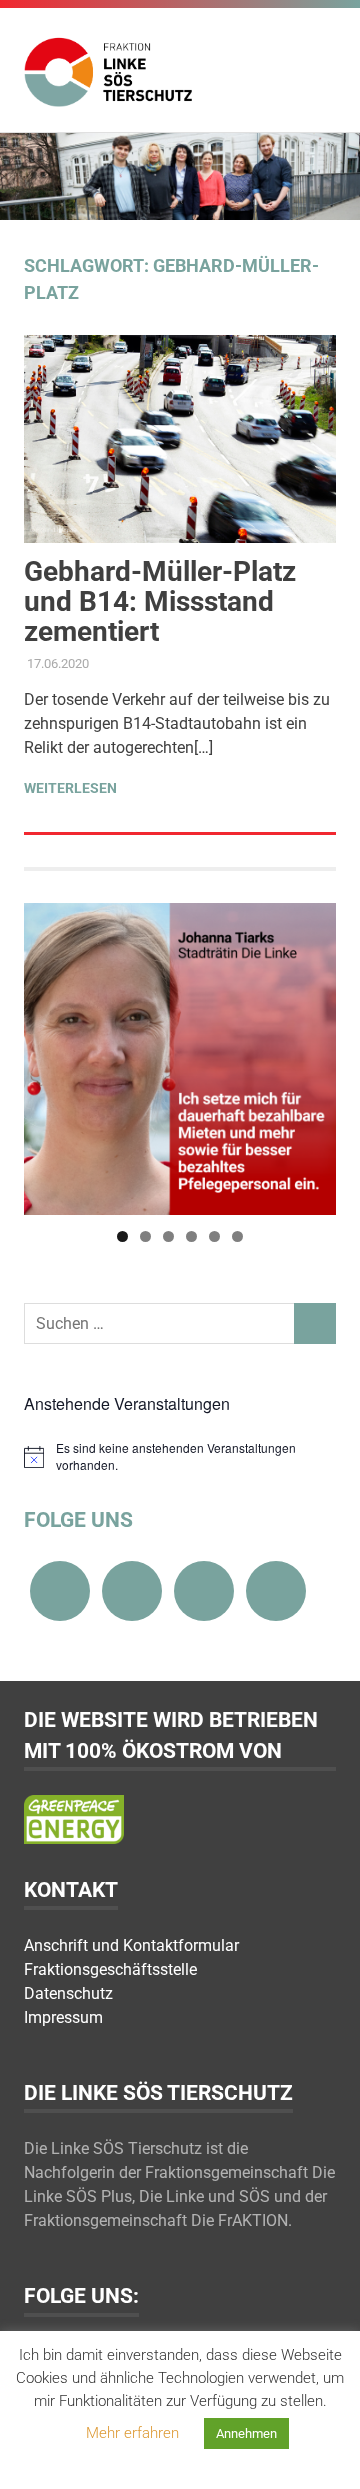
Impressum (63, 2017)
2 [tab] (145, 1236)
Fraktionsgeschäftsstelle (110, 1969)
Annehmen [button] (246, 2433)
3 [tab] (168, 1236)
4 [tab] (191, 1236)
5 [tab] (214, 1236)
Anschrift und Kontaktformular (131, 1945)
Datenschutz (68, 1993)
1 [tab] (122, 1236)
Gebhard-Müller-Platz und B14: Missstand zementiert (160, 601)
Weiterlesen (70, 788)
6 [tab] (237, 1236)
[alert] (180, 1456)
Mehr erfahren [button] (132, 2433)
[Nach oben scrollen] (324, 2453)
